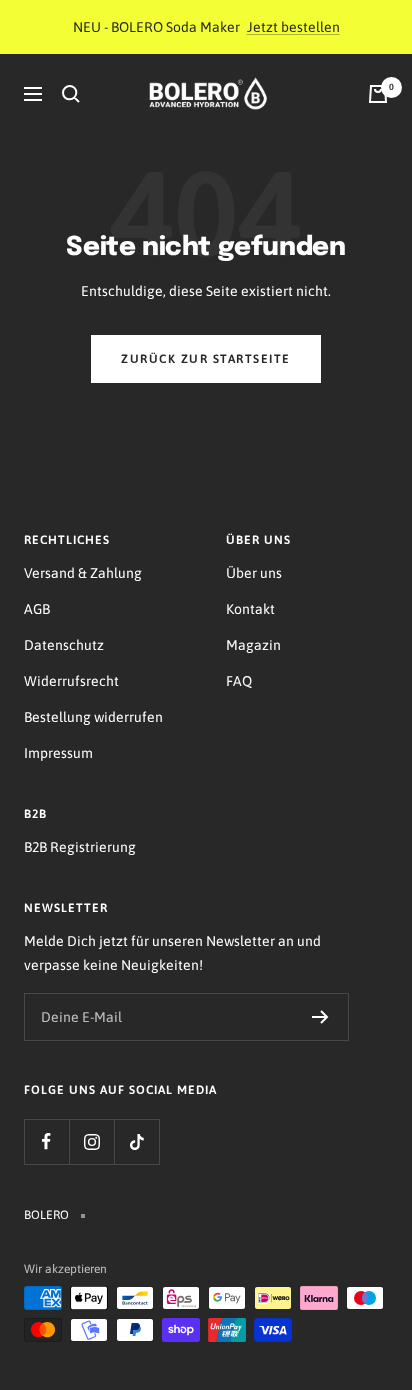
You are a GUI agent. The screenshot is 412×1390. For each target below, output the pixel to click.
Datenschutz (64, 645)
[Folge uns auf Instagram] (91, 1141)
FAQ (239, 681)
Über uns (254, 573)
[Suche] (71, 94)
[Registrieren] (320, 1017)
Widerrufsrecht (71, 681)
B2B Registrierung (80, 847)
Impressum (58, 753)
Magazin (253, 645)
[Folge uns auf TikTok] (136, 1141)
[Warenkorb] (378, 94)
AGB (37, 609)
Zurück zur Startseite (206, 359)
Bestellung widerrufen (93, 717)
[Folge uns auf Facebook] (46, 1141)
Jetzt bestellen (293, 27)
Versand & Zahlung (83, 573)
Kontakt (250, 609)
